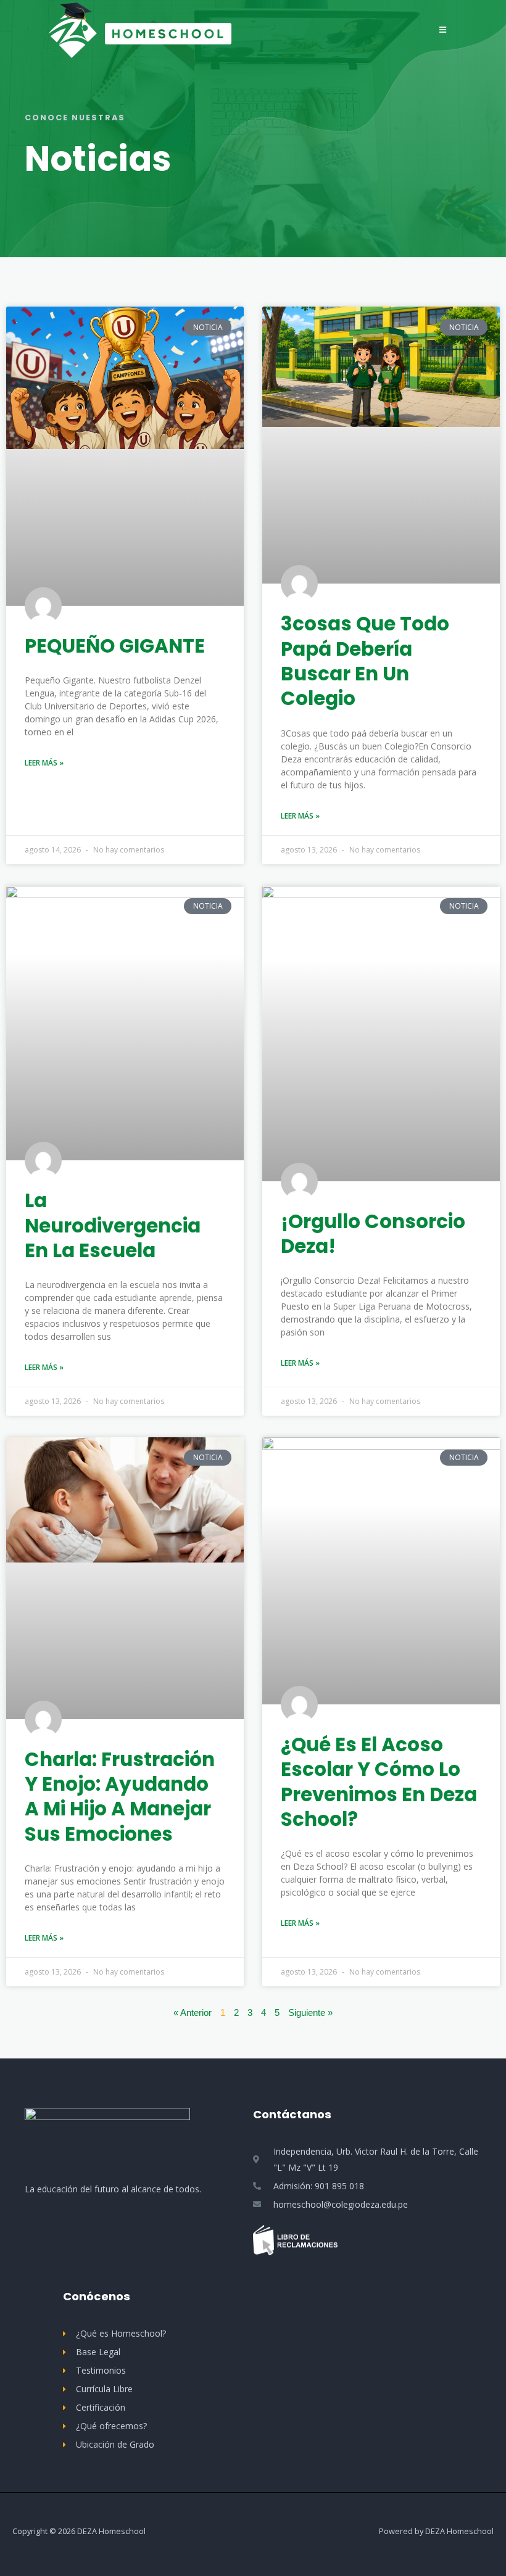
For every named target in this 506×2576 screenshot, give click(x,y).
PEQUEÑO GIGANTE (115, 646)
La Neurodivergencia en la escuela (113, 1225)
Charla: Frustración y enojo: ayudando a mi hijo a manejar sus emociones (120, 1797)
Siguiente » (310, 2013)
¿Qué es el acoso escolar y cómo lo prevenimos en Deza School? (379, 1782)
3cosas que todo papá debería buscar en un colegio (365, 661)
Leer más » (44, 763)
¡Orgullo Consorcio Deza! (373, 1234)
